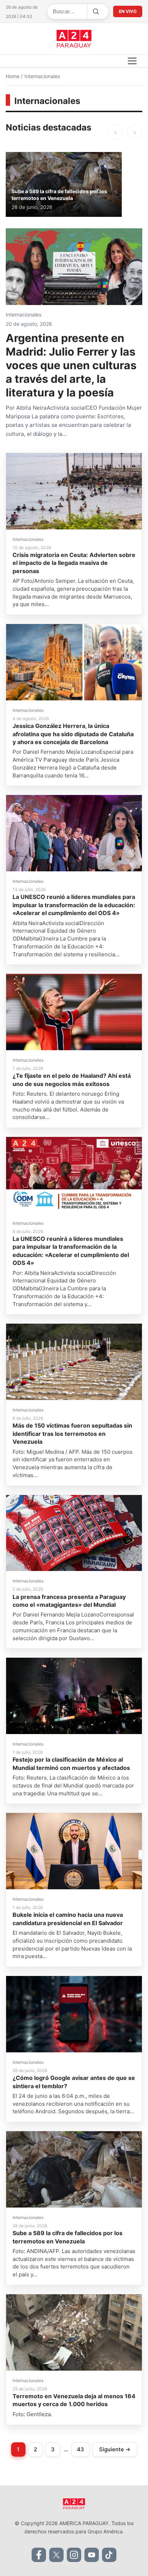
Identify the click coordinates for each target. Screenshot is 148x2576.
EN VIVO (128, 11)
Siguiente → (115, 2449)
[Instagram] (74, 2555)
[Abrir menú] (132, 61)
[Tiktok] (109, 2555)
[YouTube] (92, 2555)
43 (80, 2449)
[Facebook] (39, 2555)
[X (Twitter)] (56, 2555)
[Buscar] (96, 11)
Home (13, 76)
